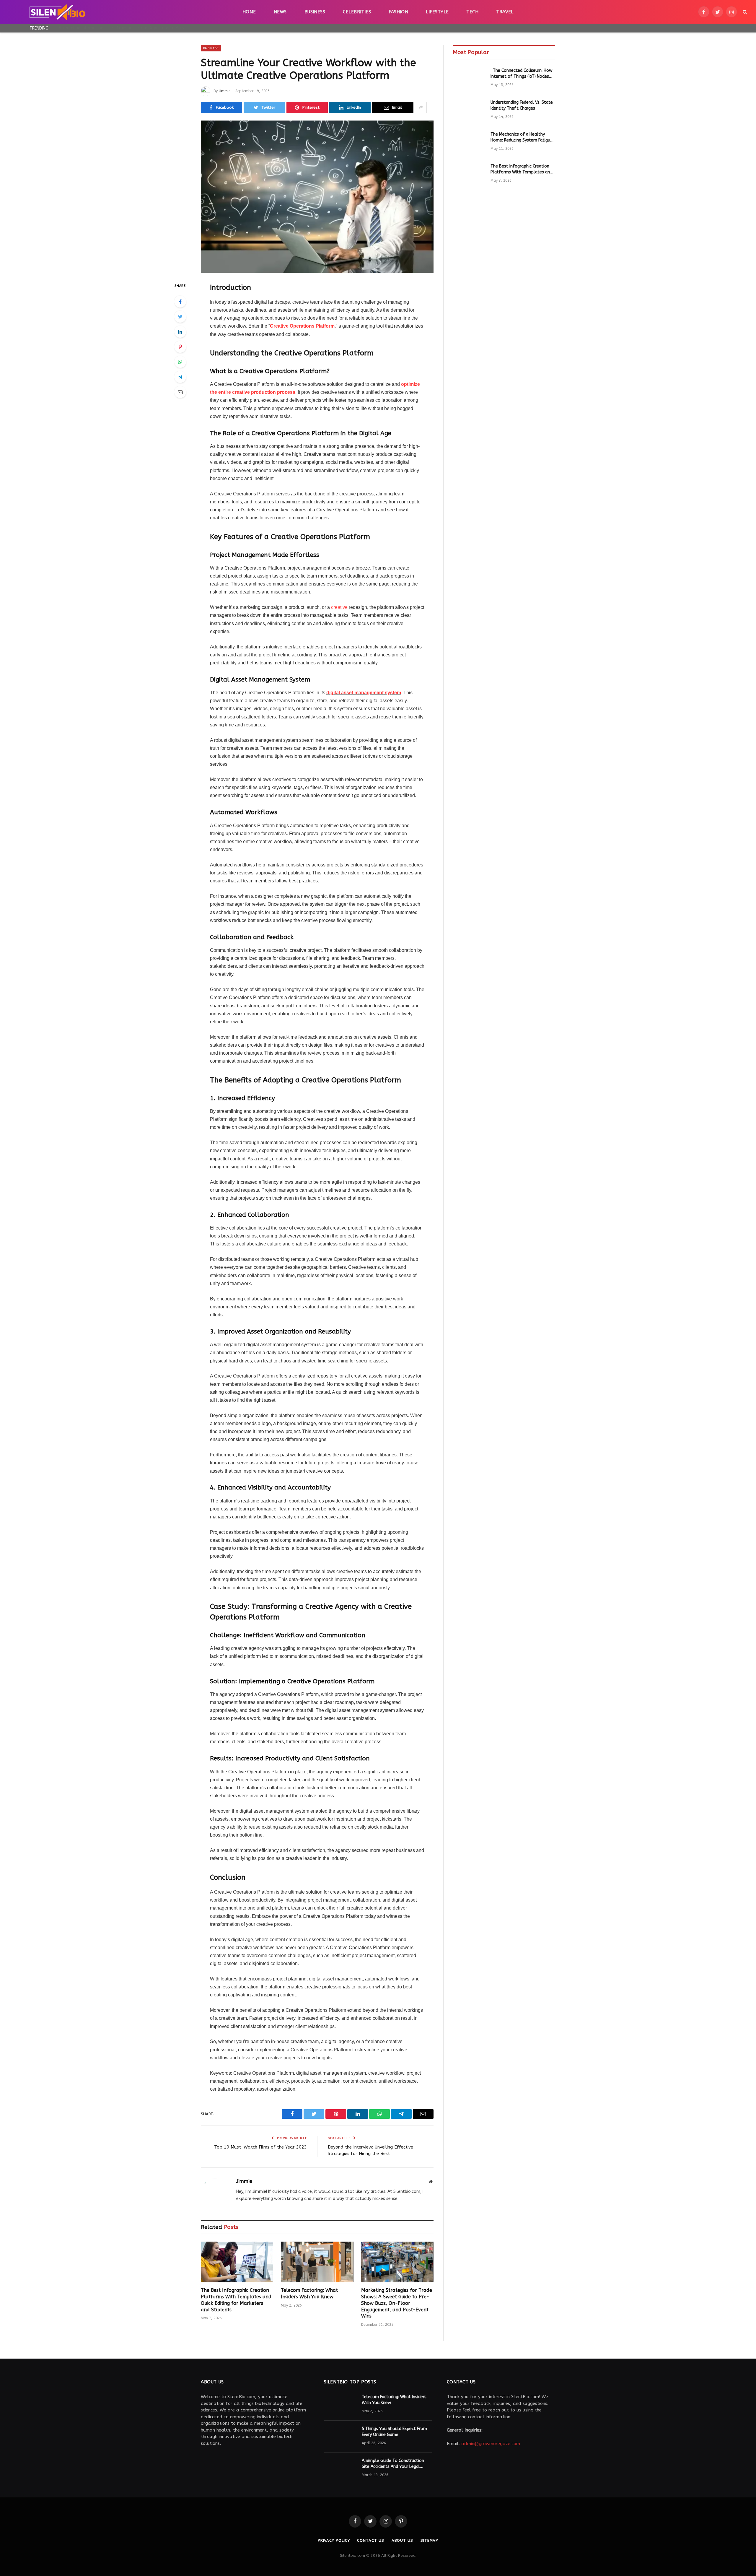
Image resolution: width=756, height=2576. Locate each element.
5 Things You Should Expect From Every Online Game (394, 2432)
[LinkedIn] (180, 332)
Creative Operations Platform (302, 326)
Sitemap (429, 2540)
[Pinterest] (180, 347)
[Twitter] (180, 317)
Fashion (398, 12)
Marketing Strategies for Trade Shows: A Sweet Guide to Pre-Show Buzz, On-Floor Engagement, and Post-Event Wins (397, 2303)
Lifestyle (437, 12)
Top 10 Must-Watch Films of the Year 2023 (260, 2147)
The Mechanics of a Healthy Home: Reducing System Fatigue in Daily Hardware (522, 138)
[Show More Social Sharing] (421, 108)
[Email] (180, 392)
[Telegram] (180, 377)
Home (249, 12)
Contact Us (370, 2540)
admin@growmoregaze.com (491, 2444)
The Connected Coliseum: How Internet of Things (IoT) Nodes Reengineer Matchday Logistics (521, 74)
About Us (402, 2540)
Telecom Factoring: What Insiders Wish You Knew (309, 2293)
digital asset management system (364, 693)
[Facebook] (180, 302)
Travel (505, 12)
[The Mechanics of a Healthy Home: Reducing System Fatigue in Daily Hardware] (469, 142)
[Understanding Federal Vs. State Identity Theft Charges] (469, 110)
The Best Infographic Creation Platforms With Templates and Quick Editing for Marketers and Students (236, 2300)
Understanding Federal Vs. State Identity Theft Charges (522, 105)
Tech (472, 12)
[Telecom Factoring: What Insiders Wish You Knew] (317, 2262)
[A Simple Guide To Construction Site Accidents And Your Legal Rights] (340, 2468)
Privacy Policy (334, 2540)
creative (339, 607)
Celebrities (357, 12)
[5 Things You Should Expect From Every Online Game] (340, 2437)
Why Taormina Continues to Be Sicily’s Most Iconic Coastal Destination (125, 28)
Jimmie (225, 91)
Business (315, 12)
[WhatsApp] (180, 362)
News (280, 12)
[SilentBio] (57, 12)
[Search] (744, 12)
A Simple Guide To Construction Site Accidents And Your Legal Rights (393, 2464)
